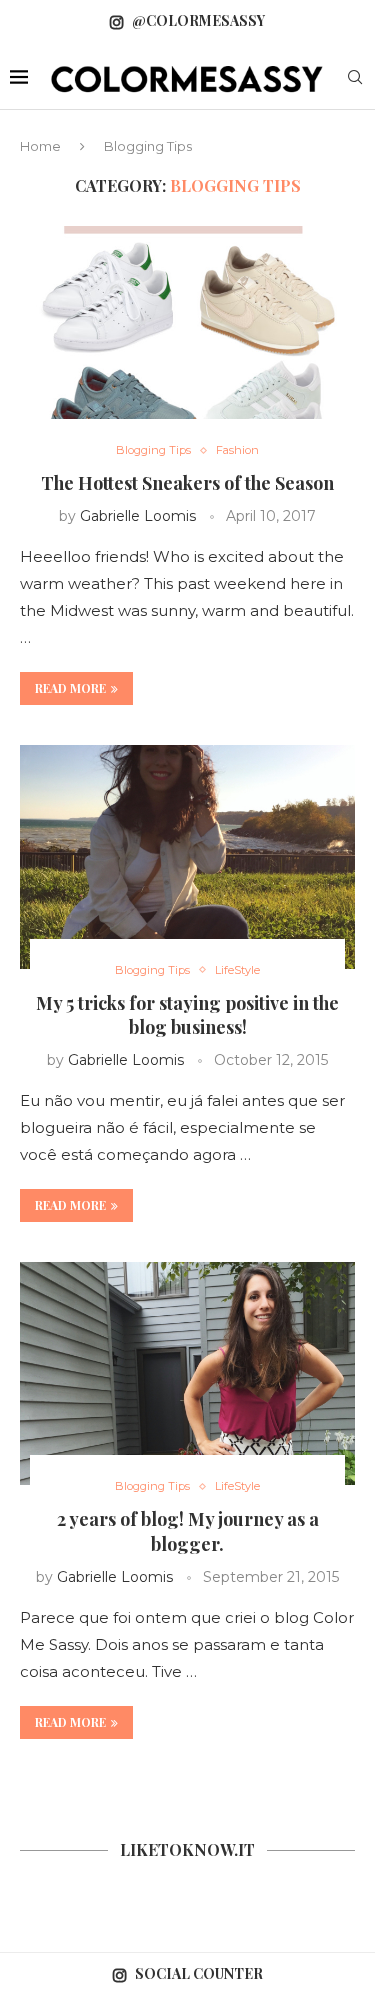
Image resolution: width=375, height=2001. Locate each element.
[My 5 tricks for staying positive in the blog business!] (187, 856)
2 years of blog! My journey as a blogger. (188, 1531)
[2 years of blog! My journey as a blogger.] (187, 1373)
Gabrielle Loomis (138, 516)
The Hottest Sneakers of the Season (187, 483)
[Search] (355, 79)
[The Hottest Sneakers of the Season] (187, 337)
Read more (70, 688)
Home (40, 146)
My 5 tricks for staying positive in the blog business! (187, 1015)
